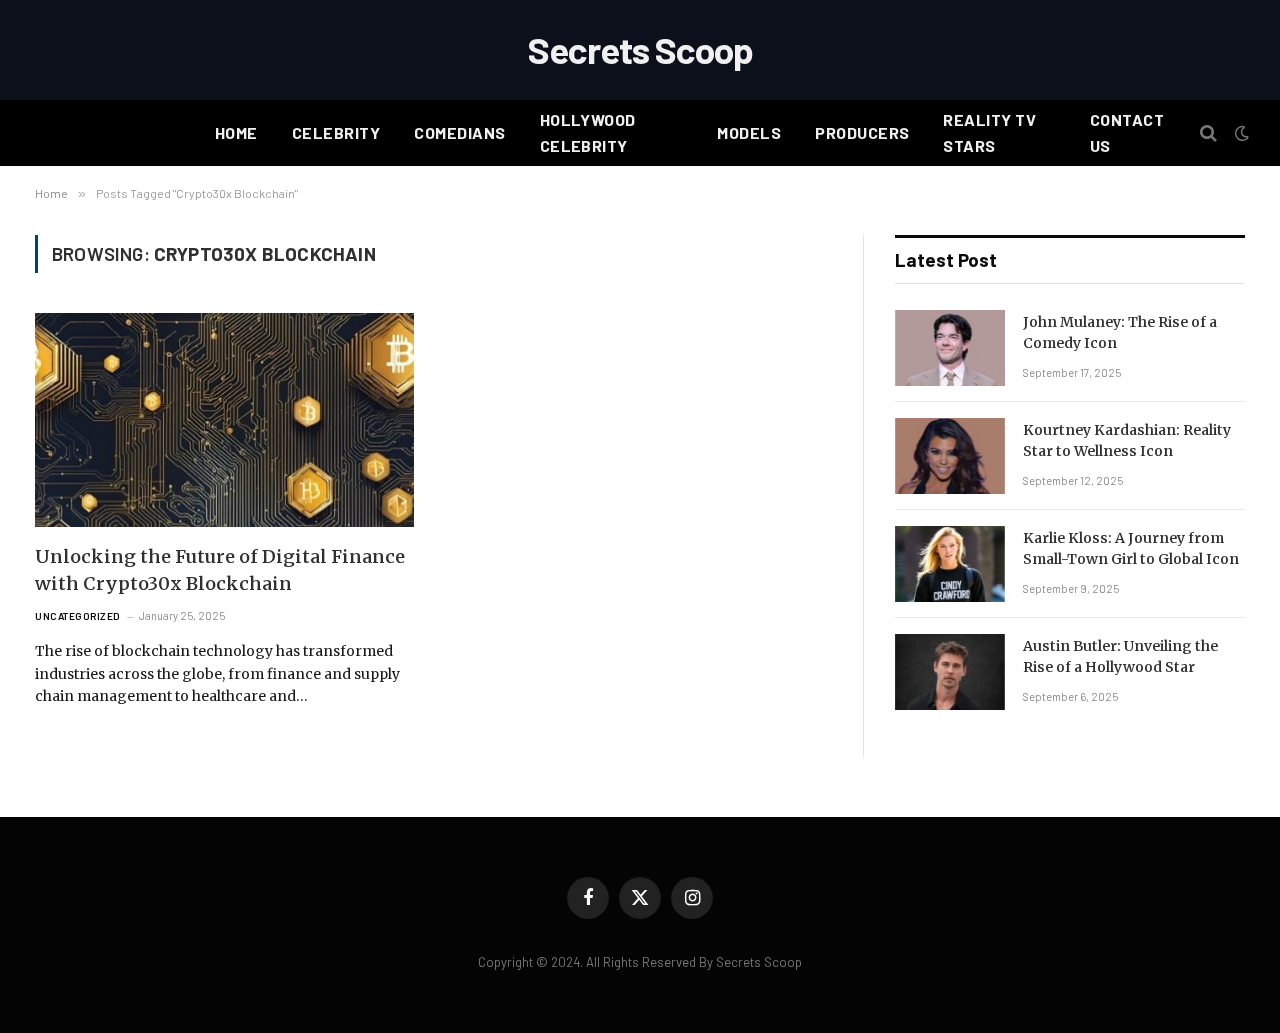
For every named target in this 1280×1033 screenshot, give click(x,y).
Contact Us (1127, 132)
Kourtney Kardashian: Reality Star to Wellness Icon (1127, 440)
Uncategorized (78, 616)
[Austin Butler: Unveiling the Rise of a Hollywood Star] (950, 672)
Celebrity (336, 132)
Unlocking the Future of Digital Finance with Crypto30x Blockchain (220, 570)
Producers (862, 132)
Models (749, 132)
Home (236, 132)
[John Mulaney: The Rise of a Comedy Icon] (950, 348)
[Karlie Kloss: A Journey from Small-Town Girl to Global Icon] (950, 564)
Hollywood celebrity (588, 132)
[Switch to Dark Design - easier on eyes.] (1240, 133)
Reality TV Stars (989, 132)
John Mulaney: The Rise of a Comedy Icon (1120, 332)
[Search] (1208, 133)
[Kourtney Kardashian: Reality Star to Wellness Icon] (950, 456)
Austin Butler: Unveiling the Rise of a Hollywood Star (1120, 656)
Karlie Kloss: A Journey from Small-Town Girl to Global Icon (1131, 548)
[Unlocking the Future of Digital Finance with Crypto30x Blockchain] (224, 419)
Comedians (459, 132)
